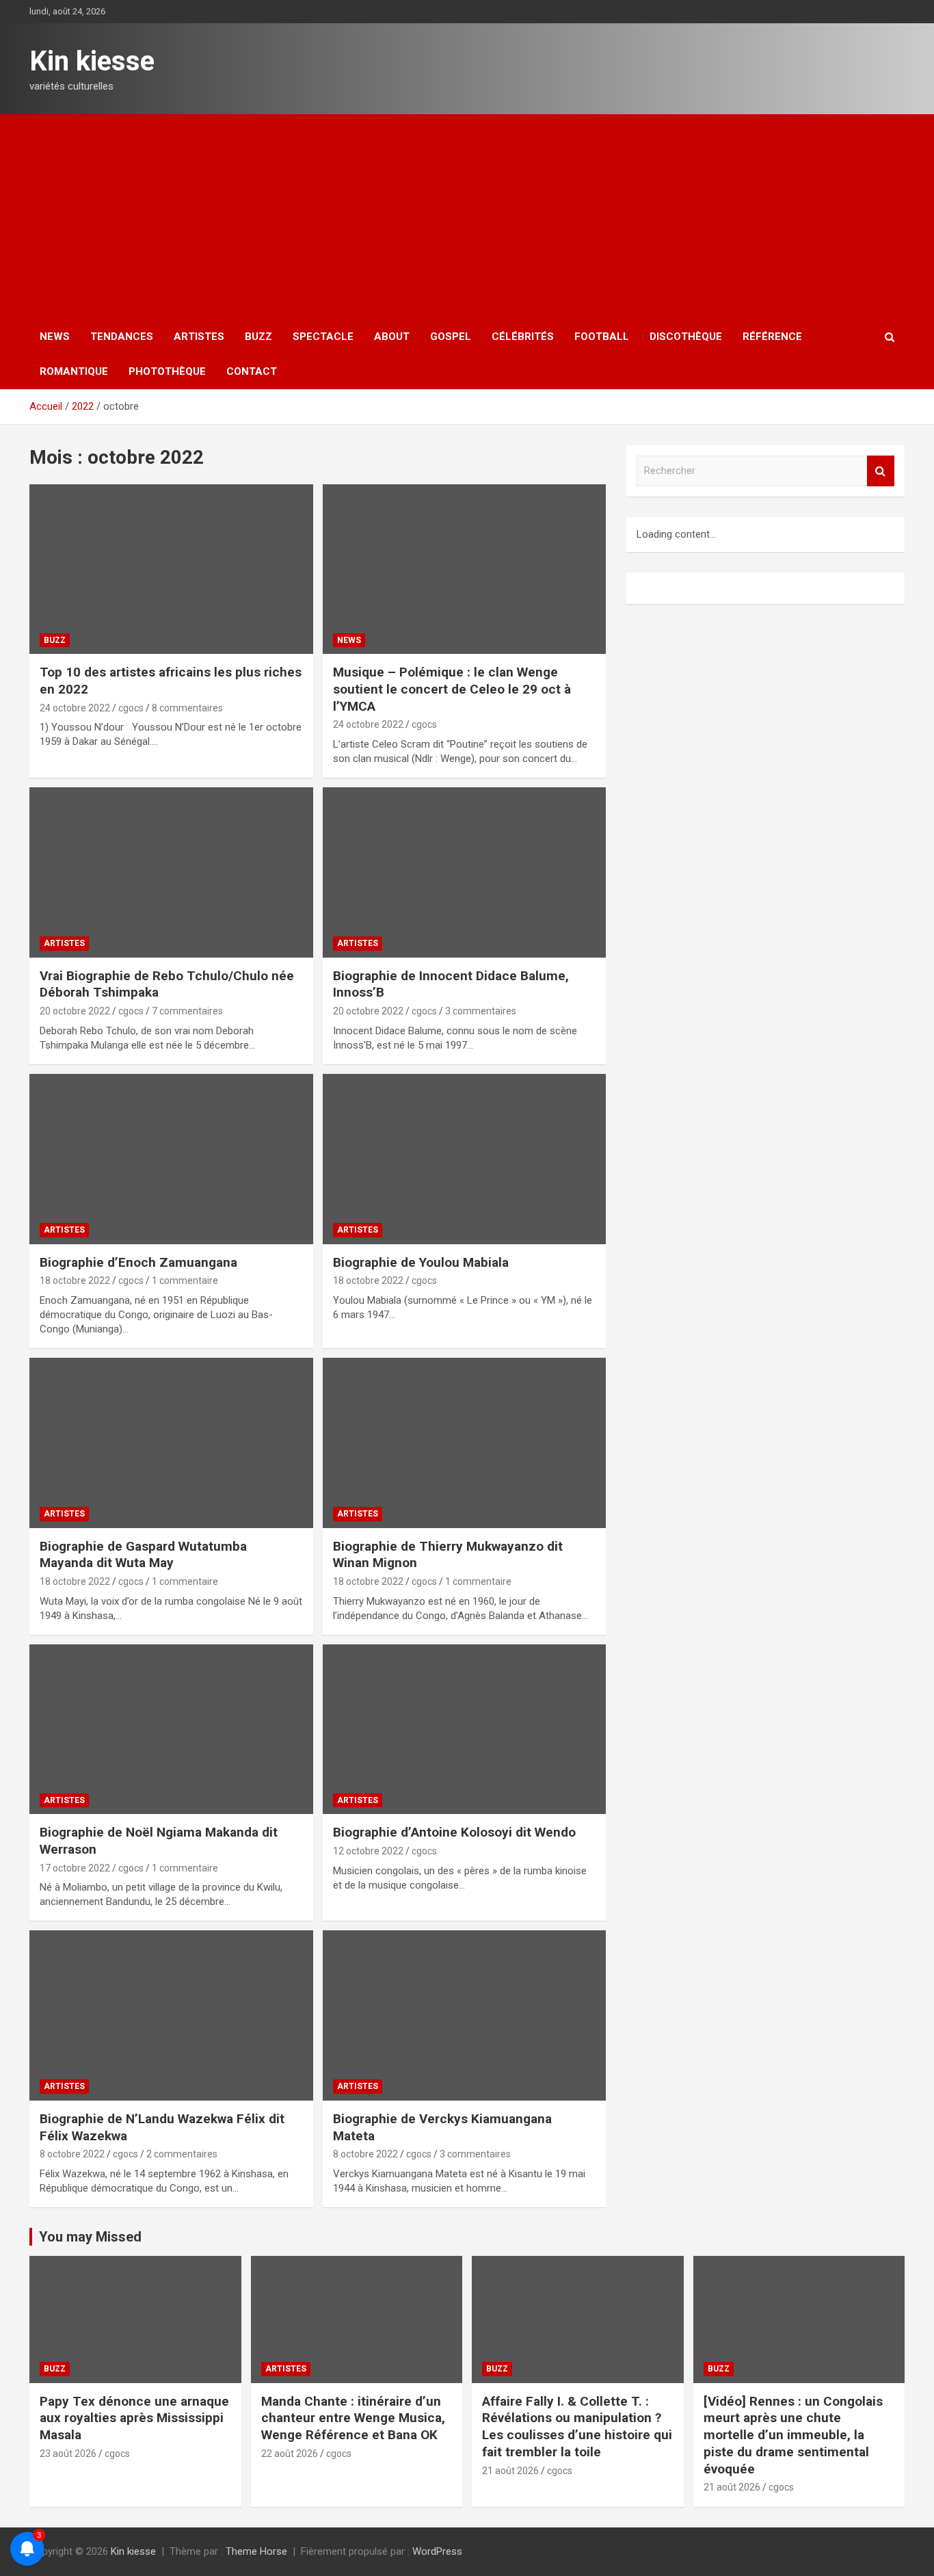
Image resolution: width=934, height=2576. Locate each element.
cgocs (131, 708)
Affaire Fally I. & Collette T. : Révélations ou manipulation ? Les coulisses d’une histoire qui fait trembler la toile (577, 2427)
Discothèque (686, 337)
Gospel (451, 337)
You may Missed (90, 2237)
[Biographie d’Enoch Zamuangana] (171, 1159)
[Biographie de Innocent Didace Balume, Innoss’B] (464, 872)
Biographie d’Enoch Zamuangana (138, 1262)
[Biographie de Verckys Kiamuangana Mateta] (464, 2016)
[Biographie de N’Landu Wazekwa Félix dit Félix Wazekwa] (171, 2016)
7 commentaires (187, 1011)
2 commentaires (182, 2154)
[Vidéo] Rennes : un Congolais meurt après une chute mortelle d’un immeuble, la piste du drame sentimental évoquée (793, 2435)
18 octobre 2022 (75, 1280)
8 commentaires (187, 708)
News (55, 337)
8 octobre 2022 (72, 2154)
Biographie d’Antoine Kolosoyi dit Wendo (454, 1832)
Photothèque (167, 371)
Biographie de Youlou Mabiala (421, 1262)
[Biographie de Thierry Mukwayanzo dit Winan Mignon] (464, 1443)
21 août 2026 (510, 2471)
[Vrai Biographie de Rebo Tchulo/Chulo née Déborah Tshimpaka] (171, 872)
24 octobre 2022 (75, 708)
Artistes (199, 337)
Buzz (258, 337)
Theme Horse (256, 2551)
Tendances (122, 337)
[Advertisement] (467, 217)
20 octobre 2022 (75, 1011)
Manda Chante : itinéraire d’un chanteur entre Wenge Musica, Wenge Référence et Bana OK (353, 2418)
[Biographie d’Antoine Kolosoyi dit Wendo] (464, 1729)
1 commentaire (185, 1280)
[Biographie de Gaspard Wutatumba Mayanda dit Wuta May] (171, 1443)
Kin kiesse (92, 61)
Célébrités (523, 337)
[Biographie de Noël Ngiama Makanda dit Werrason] (171, 1729)
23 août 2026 (68, 2454)
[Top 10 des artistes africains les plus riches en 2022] (171, 569)
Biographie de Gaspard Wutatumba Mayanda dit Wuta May (143, 1555)
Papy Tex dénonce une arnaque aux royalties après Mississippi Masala (134, 2418)
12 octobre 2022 (368, 1851)
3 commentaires (481, 1011)
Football (602, 337)
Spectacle (323, 337)
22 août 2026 (290, 2454)
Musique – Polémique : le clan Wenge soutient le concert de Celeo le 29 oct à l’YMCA (452, 689)
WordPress (437, 2551)
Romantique (74, 371)
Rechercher (881, 471)
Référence (772, 337)
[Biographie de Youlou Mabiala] (464, 1159)
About (392, 337)
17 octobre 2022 (75, 1868)
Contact (252, 371)
